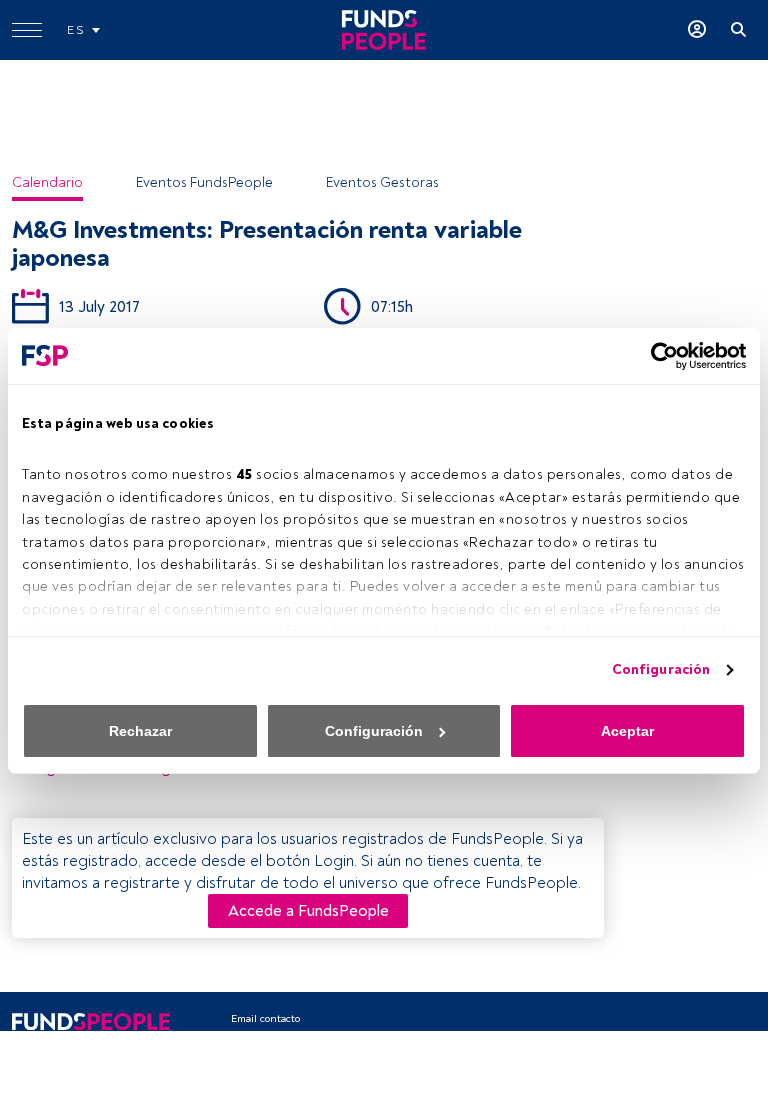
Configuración (661, 669)
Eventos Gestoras (382, 182)
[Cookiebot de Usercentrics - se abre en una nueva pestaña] (658, 356)
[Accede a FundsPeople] (697, 30)
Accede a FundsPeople (308, 911)
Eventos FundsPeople (204, 182)
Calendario (47, 182)
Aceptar (627, 731)
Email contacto (265, 1018)
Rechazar (140, 731)
